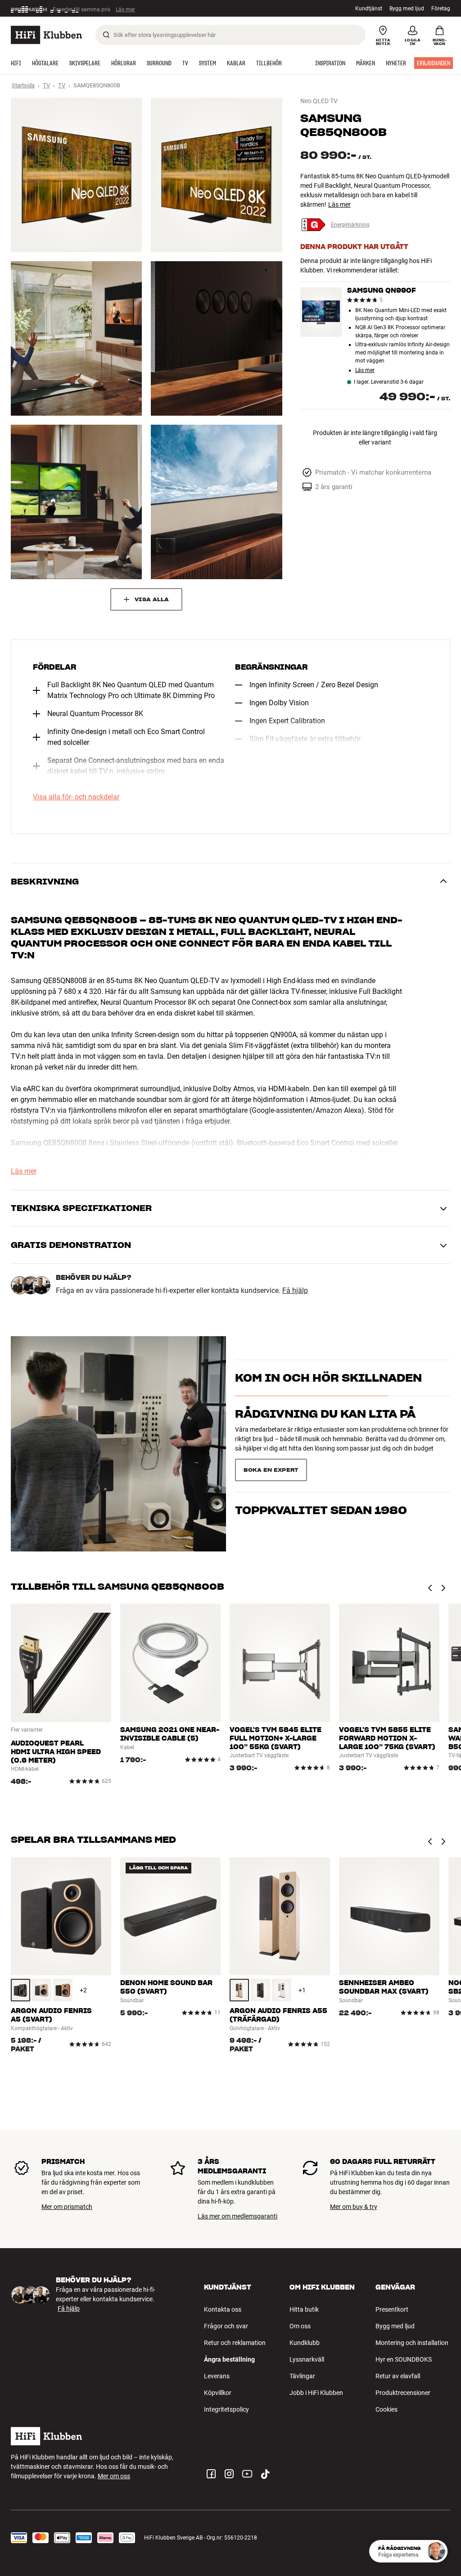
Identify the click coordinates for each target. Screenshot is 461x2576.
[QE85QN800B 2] (216, 175)
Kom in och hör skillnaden (328, 1394)
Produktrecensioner (403, 2393)
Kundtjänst (369, 9)
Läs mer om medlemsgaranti (237, 2216)
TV (46, 85)
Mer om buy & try (354, 2207)
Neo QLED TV (319, 101)
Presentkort (392, 2309)
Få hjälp (295, 1291)
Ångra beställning (229, 2359)
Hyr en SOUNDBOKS (404, 2359)
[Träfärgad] (42, 1990)
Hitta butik (304, 2309)
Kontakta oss (223, 2309)
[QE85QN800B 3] (76, 338)
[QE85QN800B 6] (216, 502)
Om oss (300, 2326)
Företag (441, 9)
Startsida (23, 85)
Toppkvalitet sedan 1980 (321, 1466)
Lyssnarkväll (307, 2359)
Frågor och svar (226, 2326)
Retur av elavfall (398, 2376)
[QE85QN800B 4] (216, 338)
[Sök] (106, 35)
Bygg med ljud (407, 9)
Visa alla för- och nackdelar (76, 797)
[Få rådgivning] (436, 2551)
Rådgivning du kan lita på (325, 1430)
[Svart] (20, 1990)
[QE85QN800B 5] (76, 502)
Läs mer (129, 9)
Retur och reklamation (235, 2343)
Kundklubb (305, 2343)
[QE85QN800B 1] (76, 175)
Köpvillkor (218, 2393)
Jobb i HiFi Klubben (316, 2393)
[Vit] (282, 1990)
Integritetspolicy (226, 2409)
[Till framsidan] (46, 35)
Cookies (386, 2409)
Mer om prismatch (67, 2207)
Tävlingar (302, 2376)
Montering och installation (412, 2343)
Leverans (217, 2376)
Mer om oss (114, 2476)
